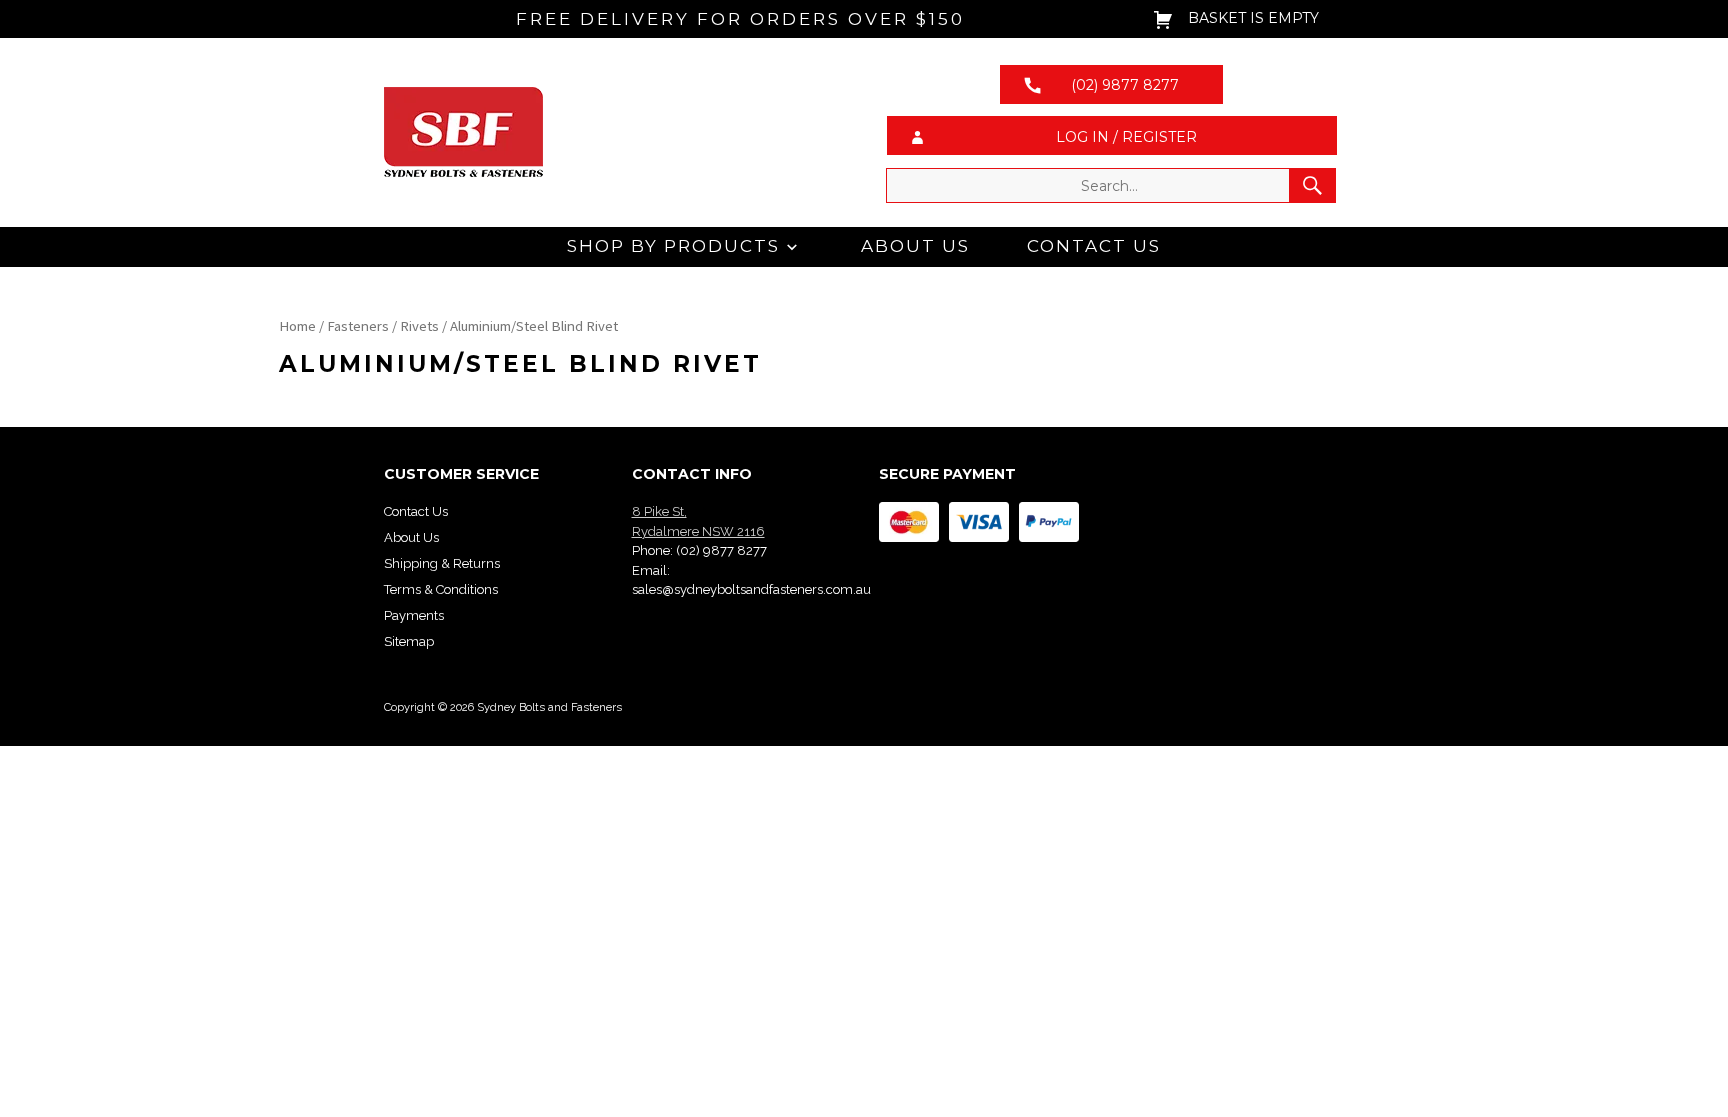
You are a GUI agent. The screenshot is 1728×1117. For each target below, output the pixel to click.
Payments (414, 615)
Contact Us (1094, 246)
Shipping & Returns (442, 563)
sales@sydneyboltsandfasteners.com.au (751, 589)
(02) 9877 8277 (721, 550)
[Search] (1312, 185)
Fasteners (358, 326)
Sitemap (409, 641)
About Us (915, 246)
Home (297, 326)
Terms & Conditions (441, 589)
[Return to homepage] (616, 132)
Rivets (419, 326)
